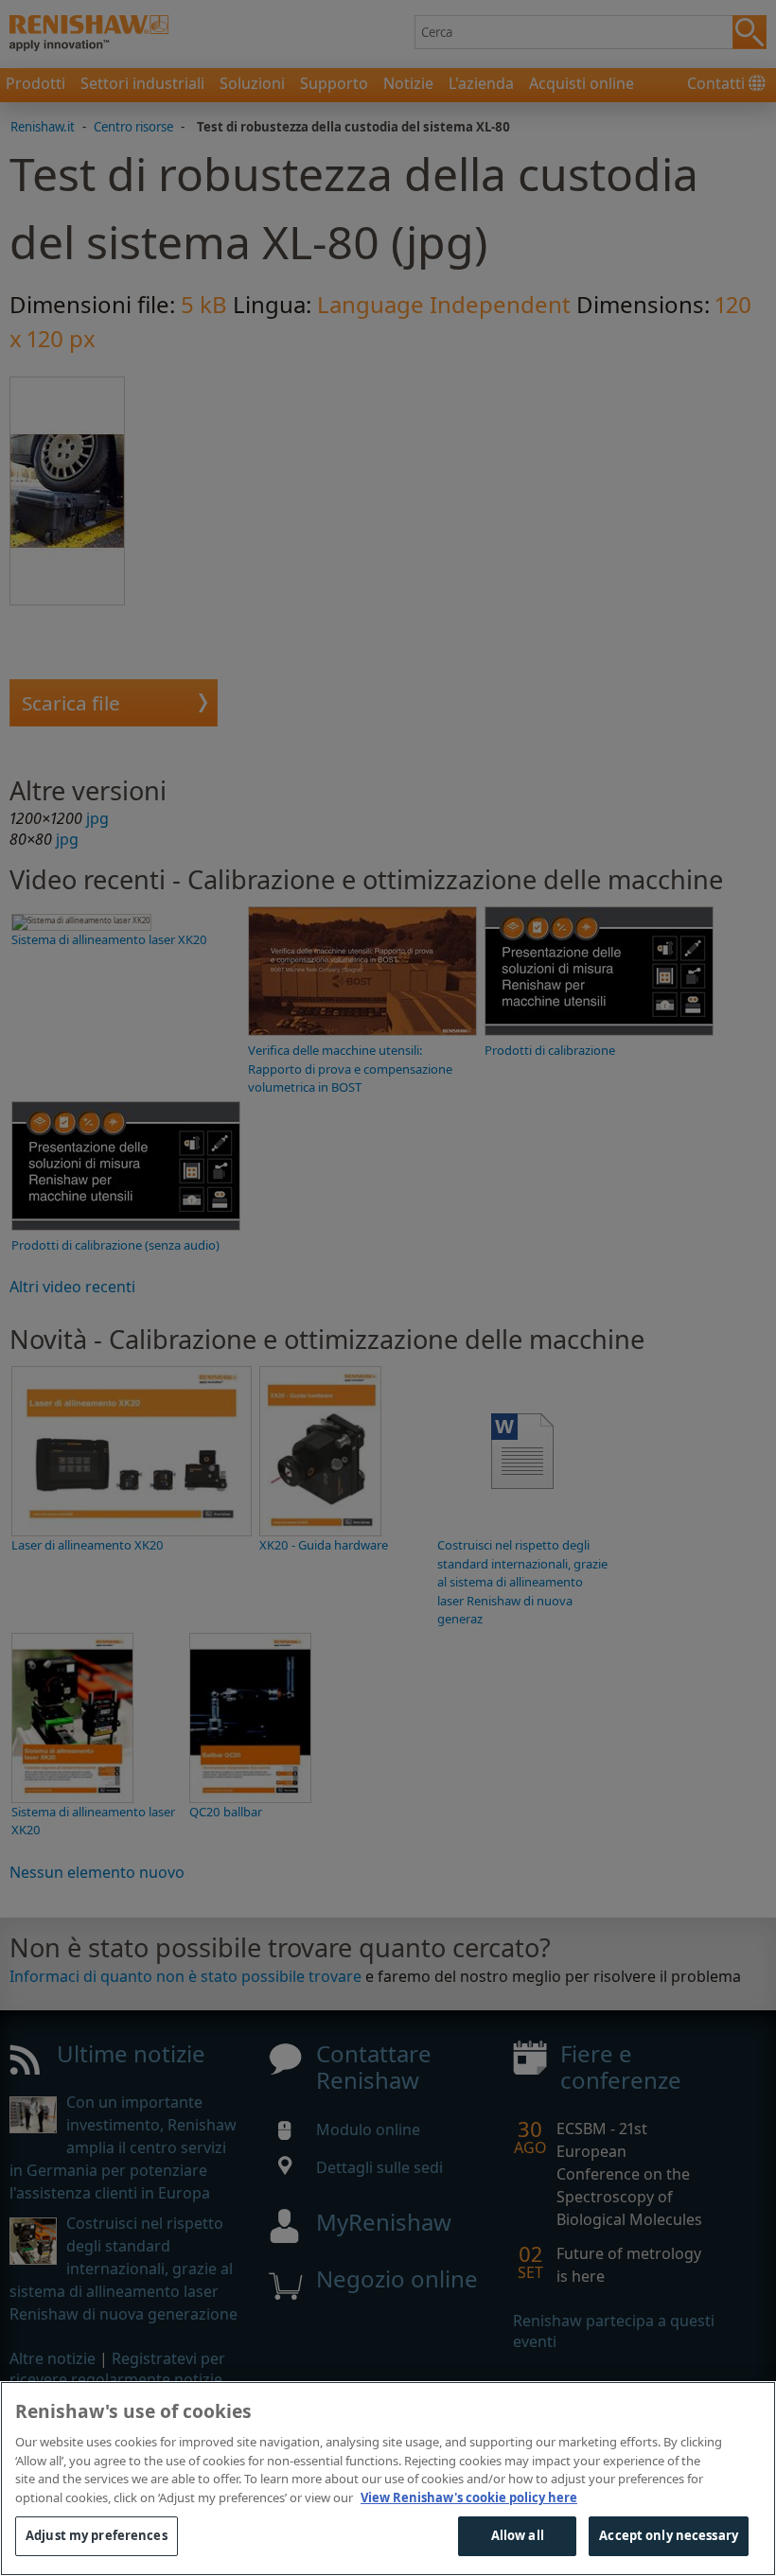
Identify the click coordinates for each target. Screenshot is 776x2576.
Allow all (518, 2535)
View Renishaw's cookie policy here (469, 2497)
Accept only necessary (669, 2535)
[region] (388, 2479)
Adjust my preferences (97, 2535)
